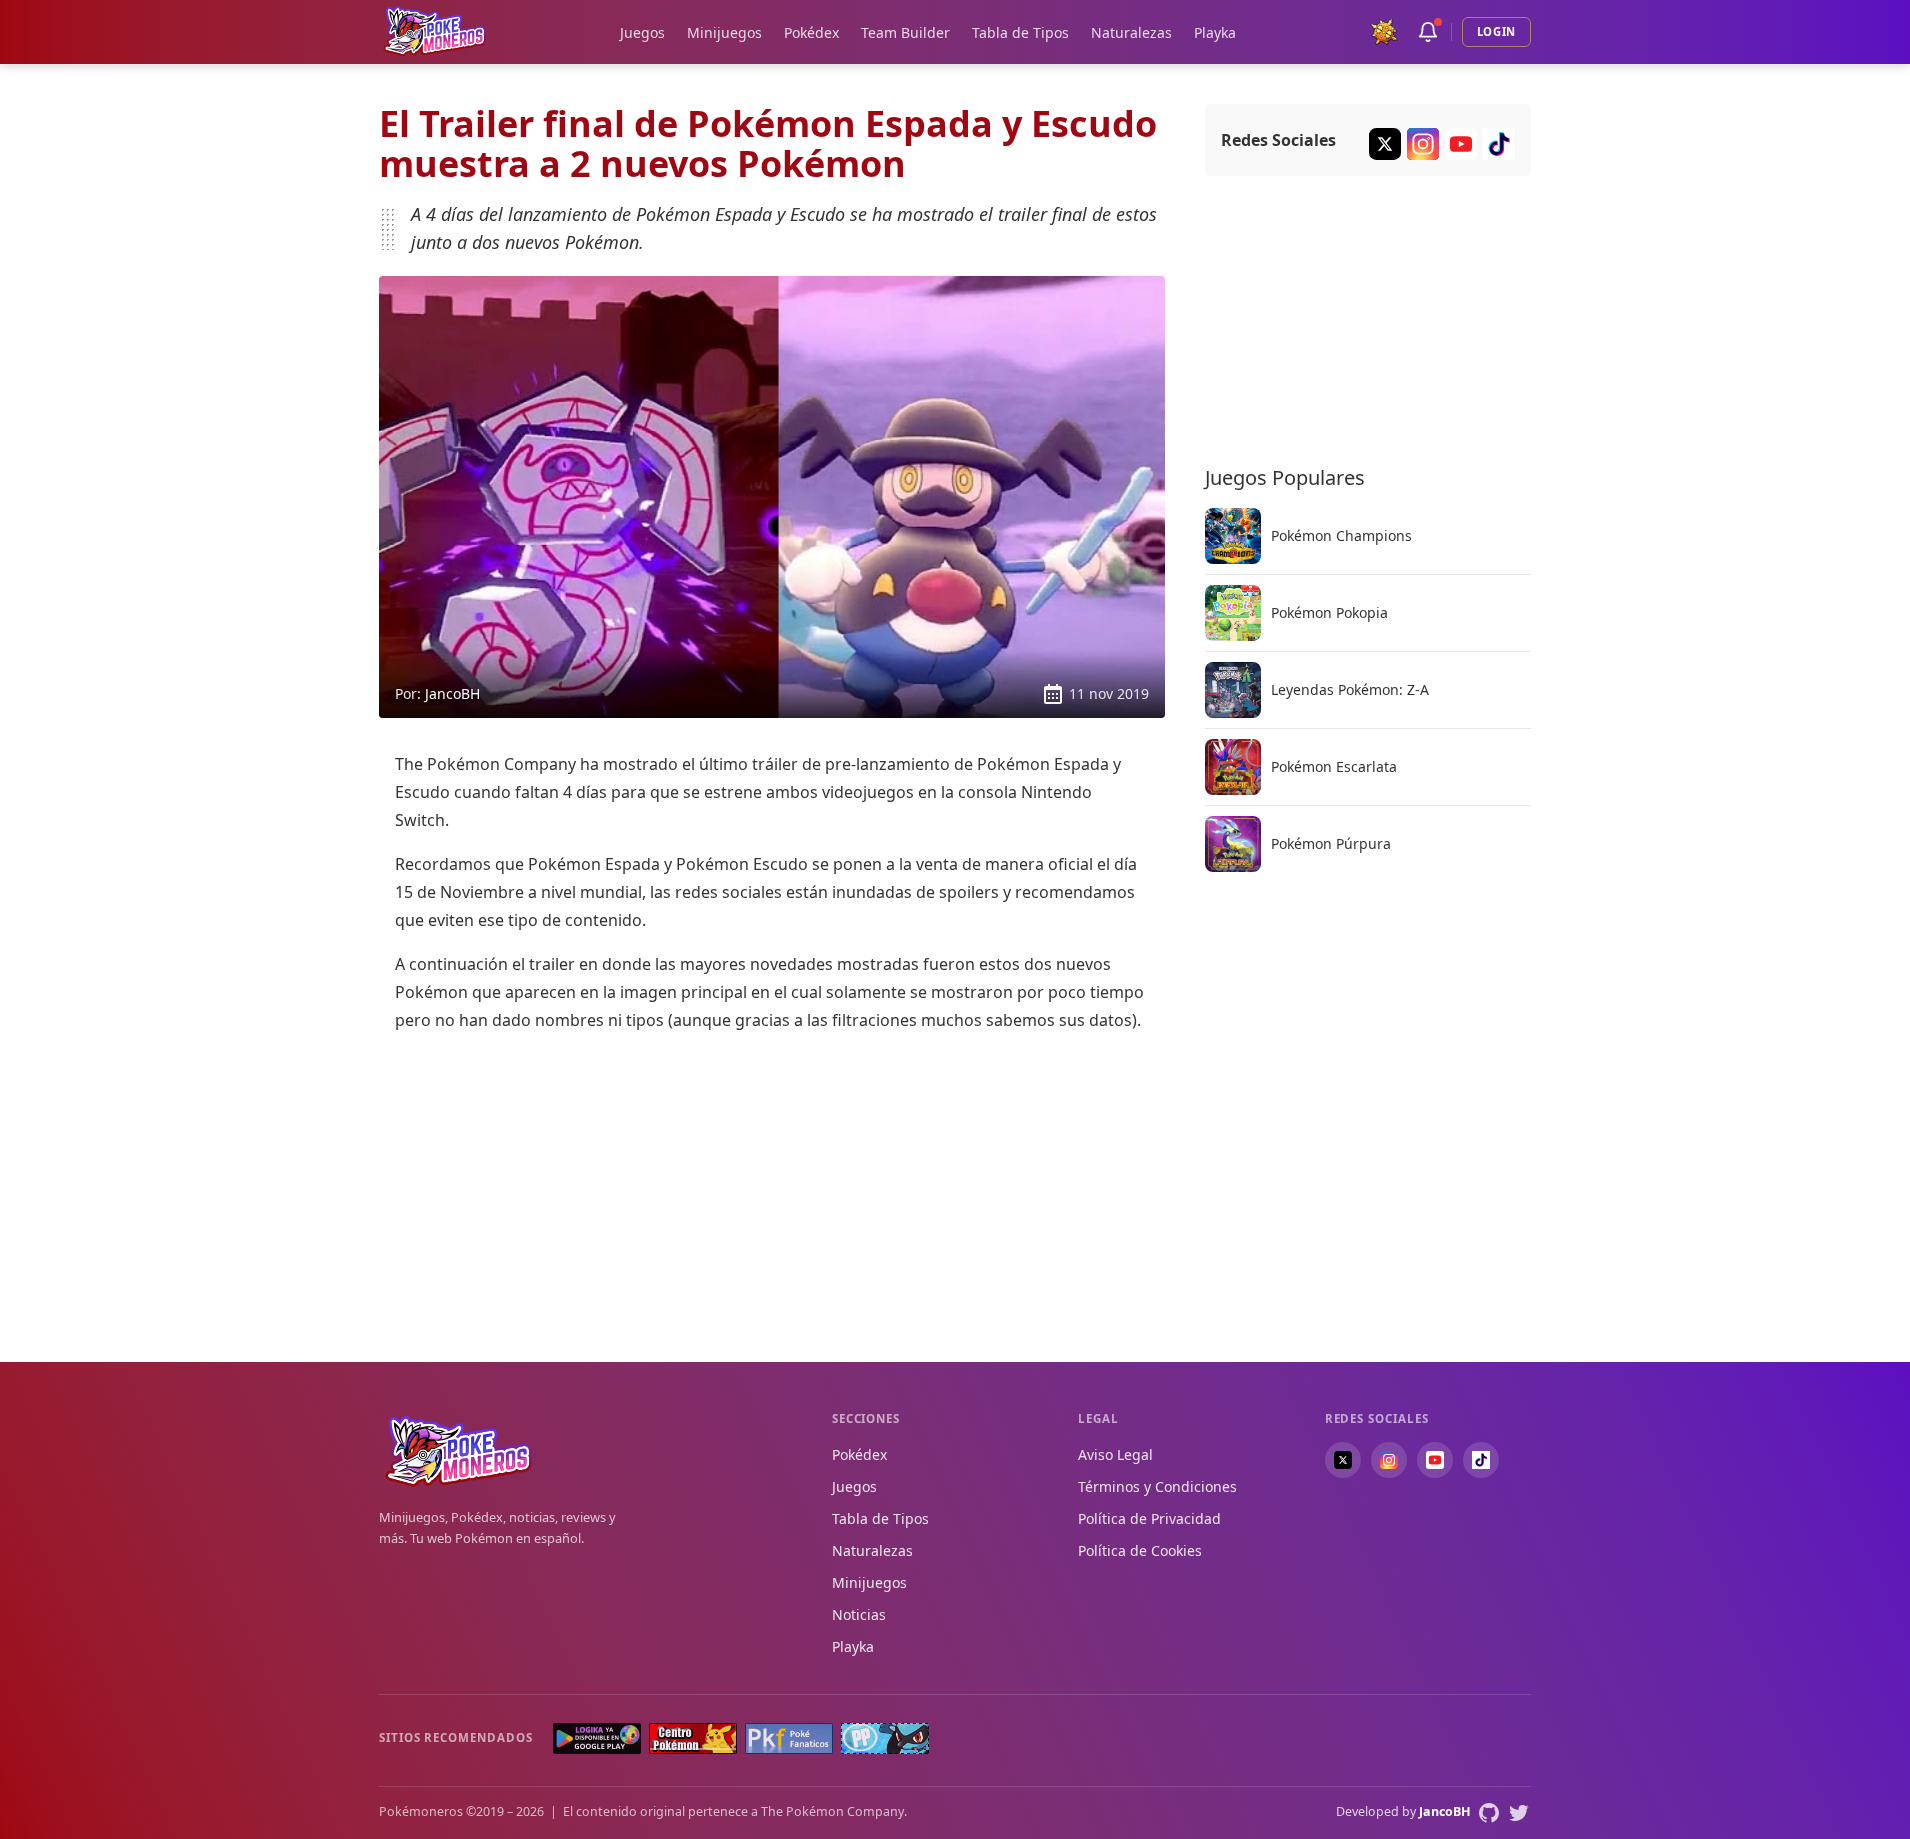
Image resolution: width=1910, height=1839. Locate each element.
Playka (1215, 32)
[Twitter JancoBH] (1519, 1813)
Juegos (642, 32)
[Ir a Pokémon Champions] (1233, 536)
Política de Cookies (1140, 1550)
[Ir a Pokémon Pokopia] (1233, 613)
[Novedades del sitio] (1428, 32)
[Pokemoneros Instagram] (1423, 144)
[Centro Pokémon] (693, 1738)
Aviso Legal (1115, 1454)
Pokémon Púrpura (1331, 844)
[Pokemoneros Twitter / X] (1385, 144)
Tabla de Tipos (1020, 32)
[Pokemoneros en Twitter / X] (1343, 1460)
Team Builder (905, 32)
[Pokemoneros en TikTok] (1481, 1460)
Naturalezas (1131, 32)
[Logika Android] (597, 1738)
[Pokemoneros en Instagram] (1389, 1460)
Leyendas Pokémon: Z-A (1350, 690)
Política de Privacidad (1149, 1518)
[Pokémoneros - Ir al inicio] (435, 31)
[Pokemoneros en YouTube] (1435, 1460)
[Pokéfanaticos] (789, 1738)
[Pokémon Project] (885, 1738)
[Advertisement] (772, 1190)
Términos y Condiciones (1157, 1486)
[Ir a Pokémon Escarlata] (1233, 767)
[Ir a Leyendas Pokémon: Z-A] (1233, 690)
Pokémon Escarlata (1334, 767)
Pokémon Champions (1341, 536)
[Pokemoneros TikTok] (1499, 144)
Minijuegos (724, 32)
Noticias (859, 1614)
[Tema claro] (1384, 32)
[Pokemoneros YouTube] (1461, 144)
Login (1496, 31)
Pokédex (811, 32)
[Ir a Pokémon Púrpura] (1233, 844)
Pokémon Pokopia (1329, 613)
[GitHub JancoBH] (1489, 1813)
